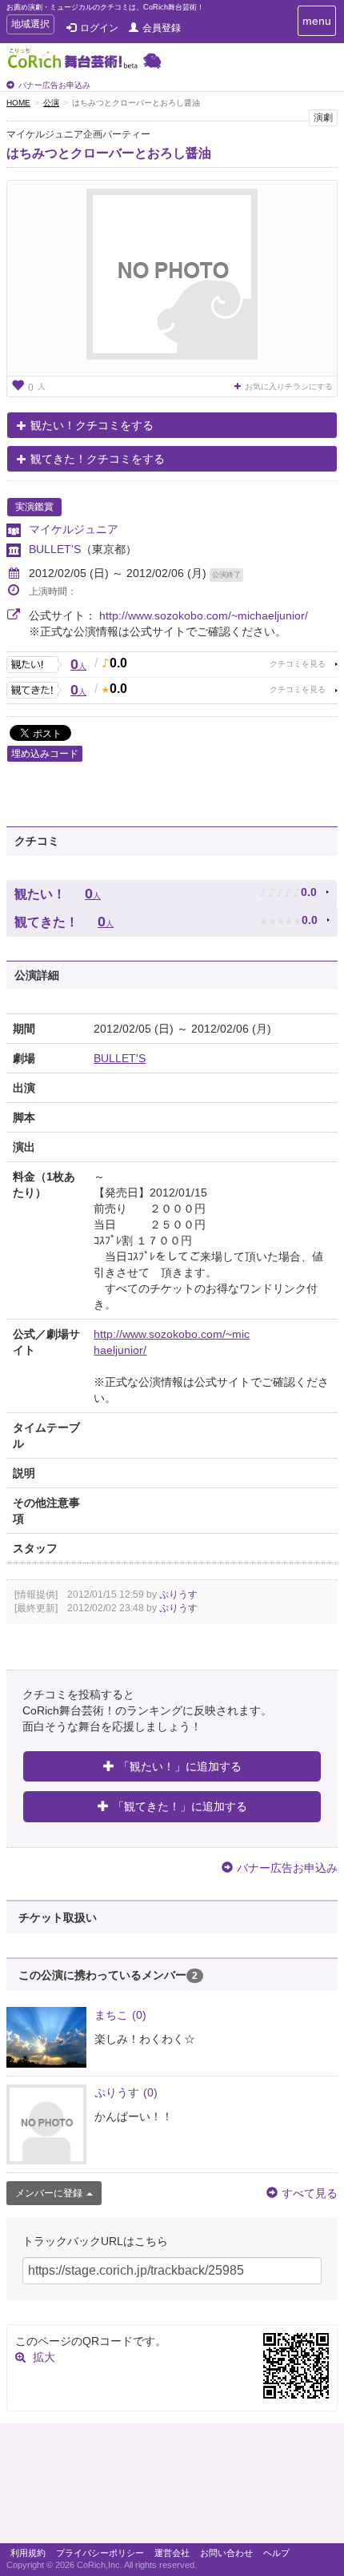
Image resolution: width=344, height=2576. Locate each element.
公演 (51, 103)
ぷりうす (178, 1595)
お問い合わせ (226, 2553)
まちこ (120, 2015)
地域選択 (30, 26)
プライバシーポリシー (100, 2553)
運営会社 (172, 2553)
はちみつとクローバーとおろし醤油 (109, 153)
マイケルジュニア (74, 529)
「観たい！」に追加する (180, 1766)
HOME (18, 103)
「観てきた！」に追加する (180, 1806)
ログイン (99, 28)
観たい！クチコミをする (92, 425)
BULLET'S (55, 549)
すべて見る (310, 2193)
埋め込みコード (45, 754)
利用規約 (28, 2553)
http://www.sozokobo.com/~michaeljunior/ (204, 615)
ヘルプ (276, 2553)
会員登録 (162, 28)
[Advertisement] (172, 2487)
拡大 (44, 2357)
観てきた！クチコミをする (98, 459)
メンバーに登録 (49, 2193)
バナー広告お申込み (54, 85)
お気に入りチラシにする (289, 386)
